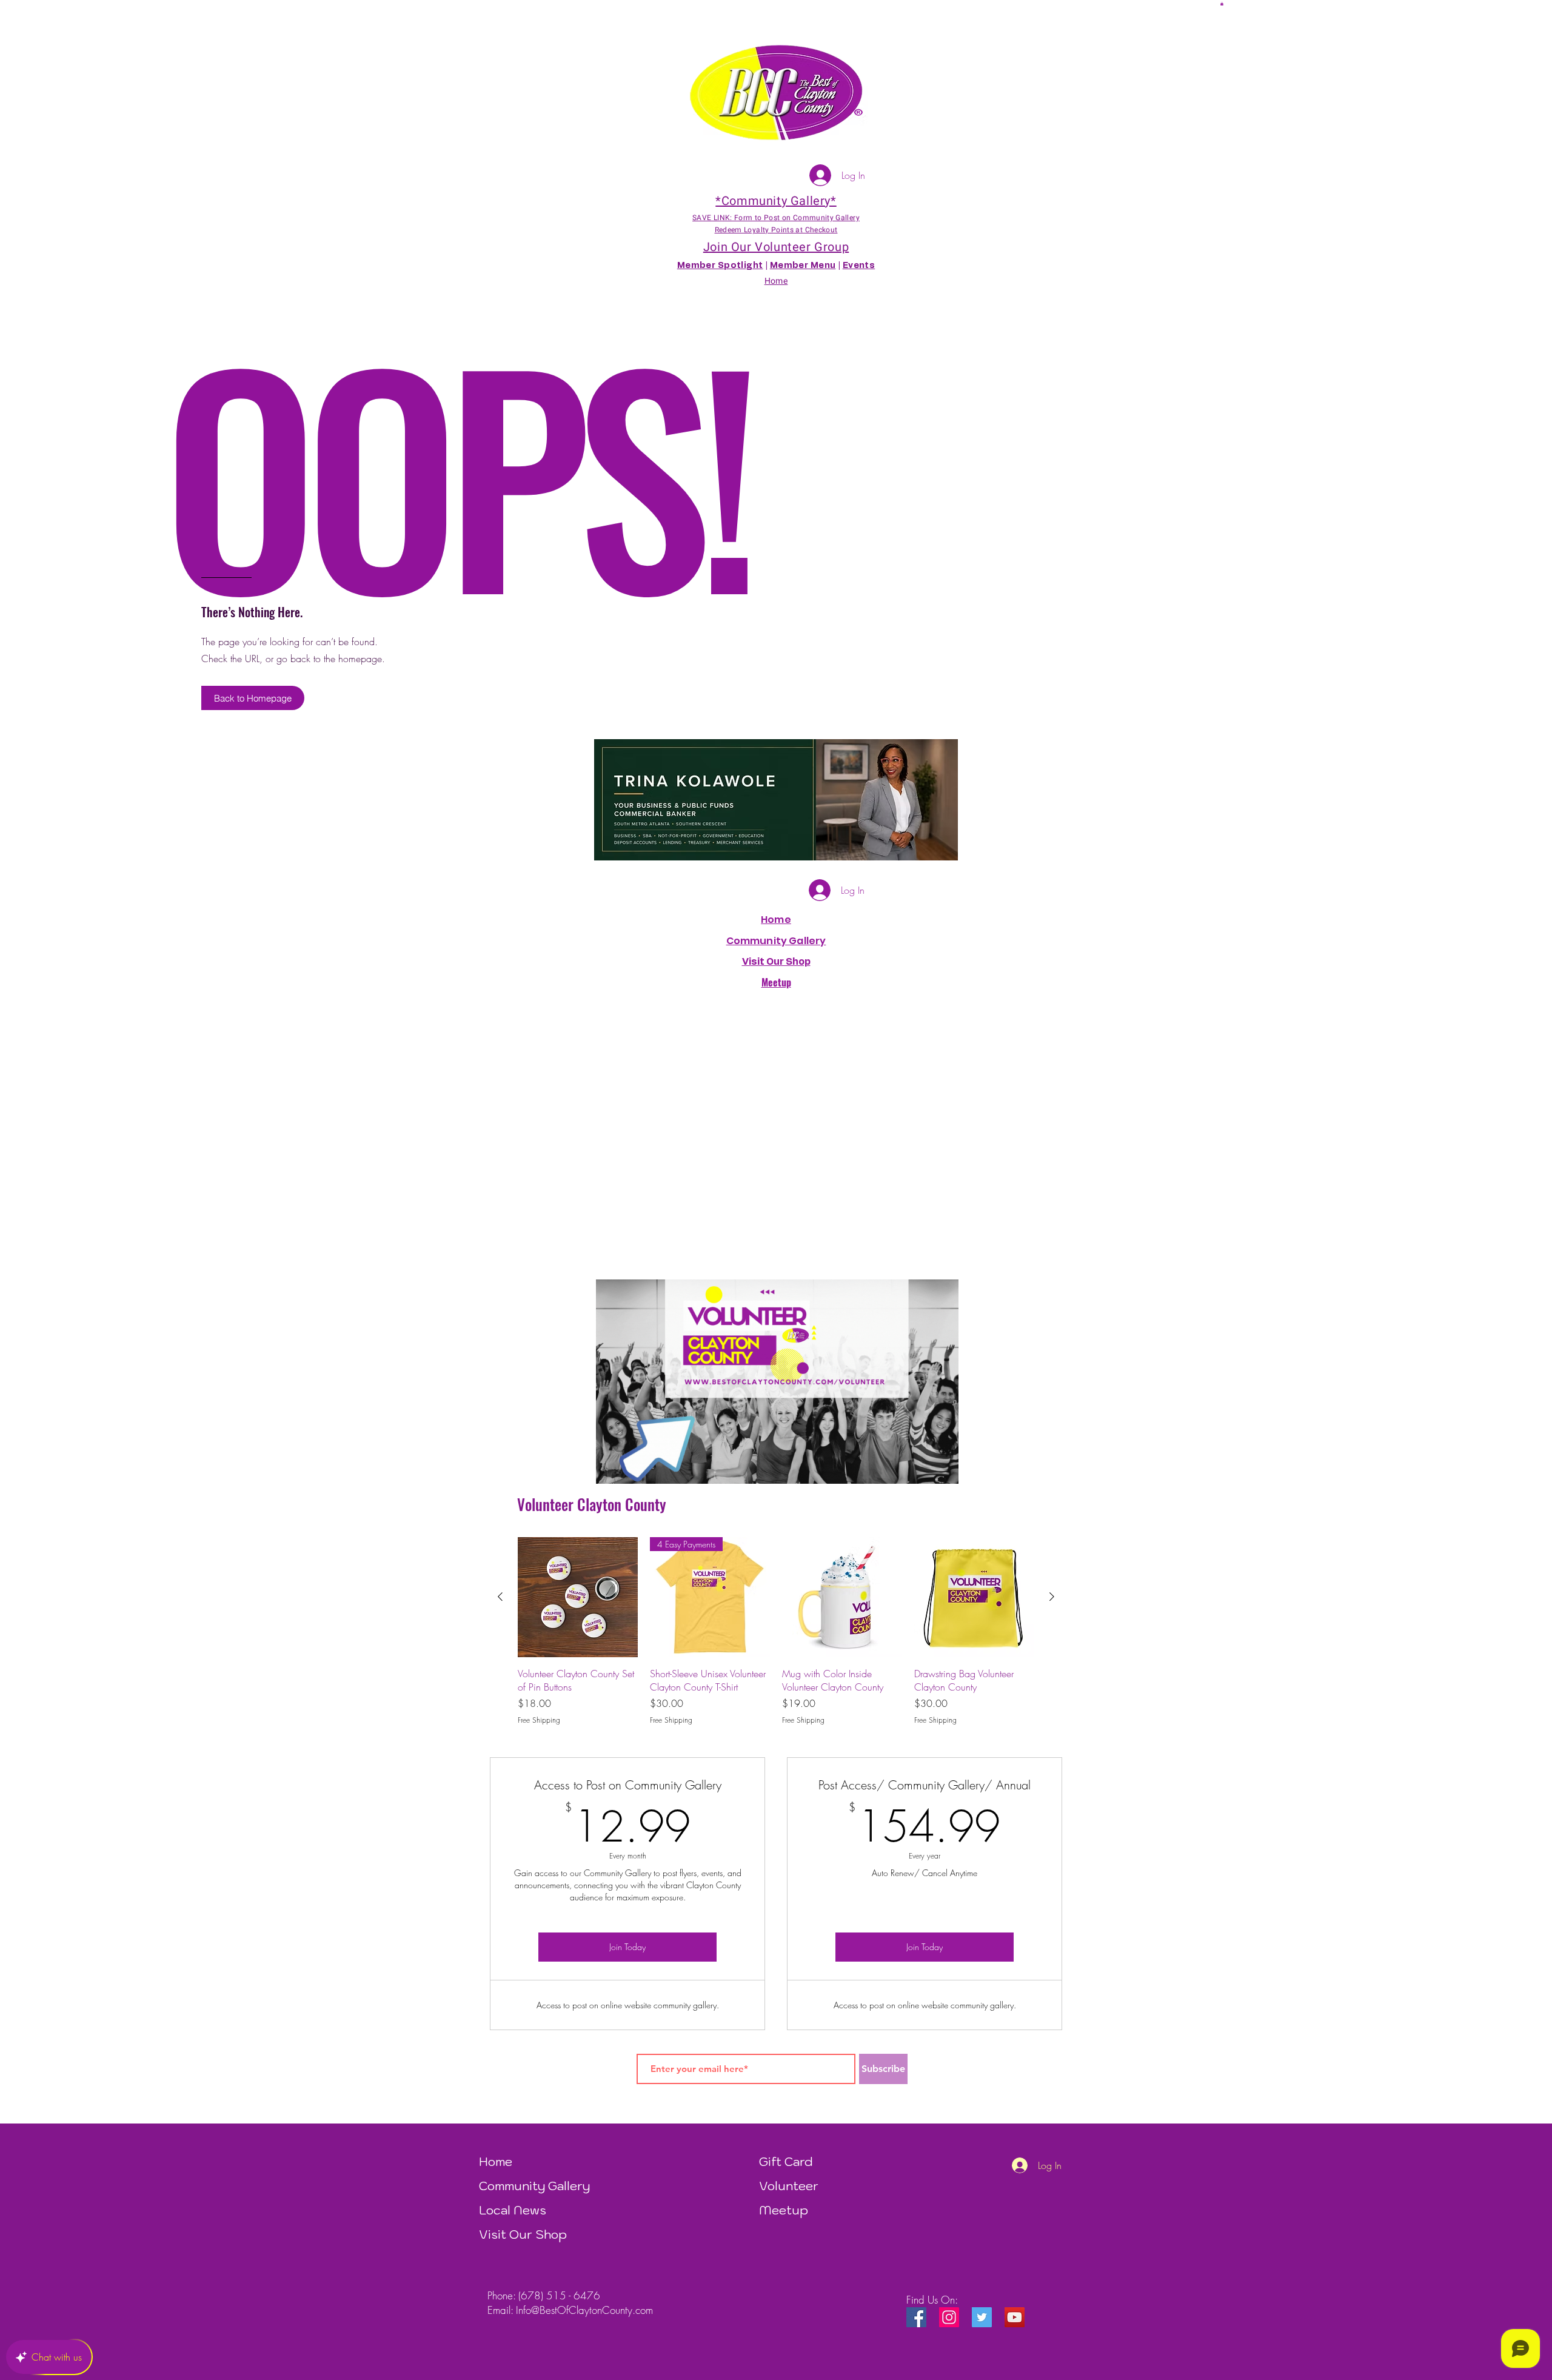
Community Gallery (776, 941)
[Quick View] (578, 1597)
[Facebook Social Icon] (916, 2317)
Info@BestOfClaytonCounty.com (584, 2310)
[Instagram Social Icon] (949, 2317)
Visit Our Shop (523, 2234)
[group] (776, 1632)
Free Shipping (539, 1720)
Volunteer (789, 2186)
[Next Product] (1052, 1597)
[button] (1222, 4)
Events (859, 266)
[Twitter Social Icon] (982, 2317)
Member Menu (803, 266)
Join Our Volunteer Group (776, 247)
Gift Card (786, 2162)
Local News (513, 2210)
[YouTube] (1015, 2317)
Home (776, 920)
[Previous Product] (500, 1597)
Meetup (784, 2210)
